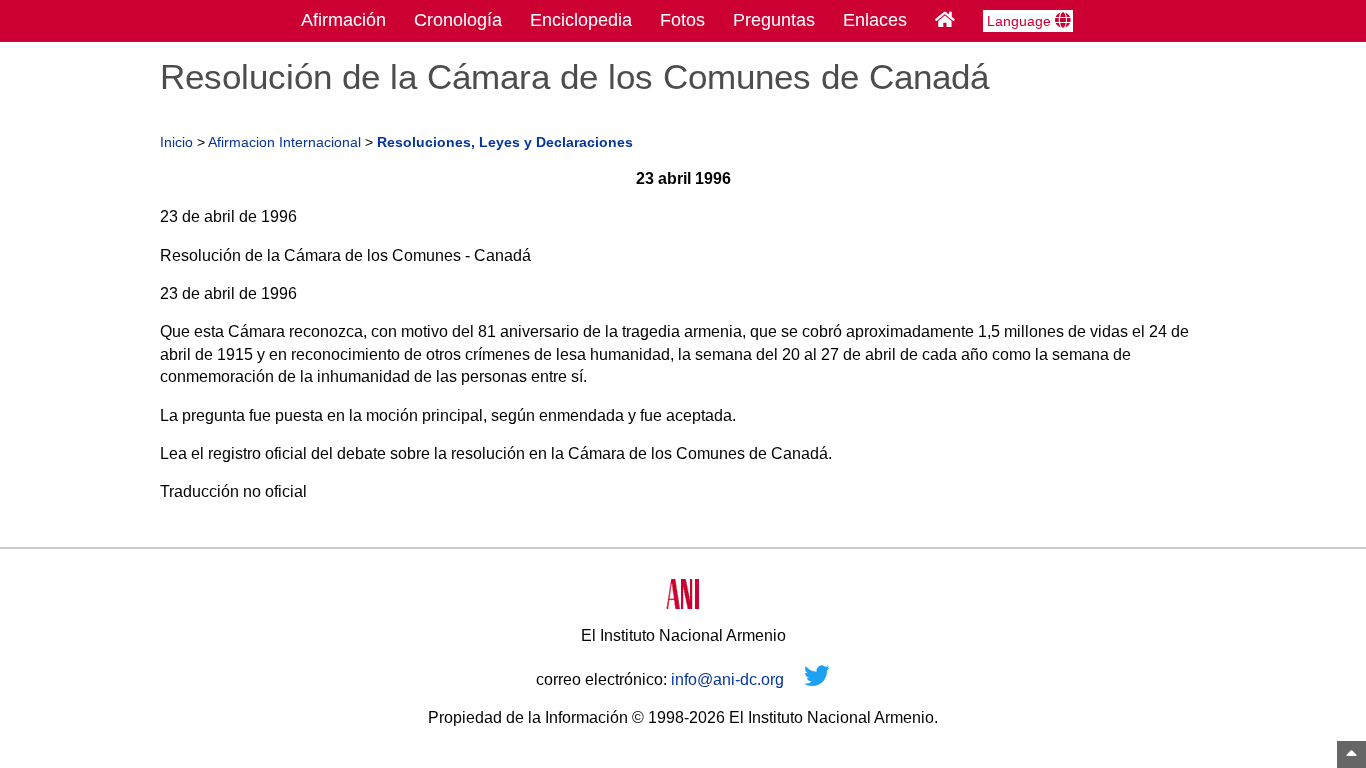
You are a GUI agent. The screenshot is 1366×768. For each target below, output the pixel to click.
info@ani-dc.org (727, 679)
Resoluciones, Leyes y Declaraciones (505, 142)
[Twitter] (817, 679)
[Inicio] (945, 20)
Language (1021, 21)
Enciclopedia (581, 20)
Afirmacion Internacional (284, 142)
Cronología (458, 20)
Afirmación (343, 20)
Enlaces (875, 20)
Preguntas (774, 20)
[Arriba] (1351, 754)
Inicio (176, 142)
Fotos (682, 20)
